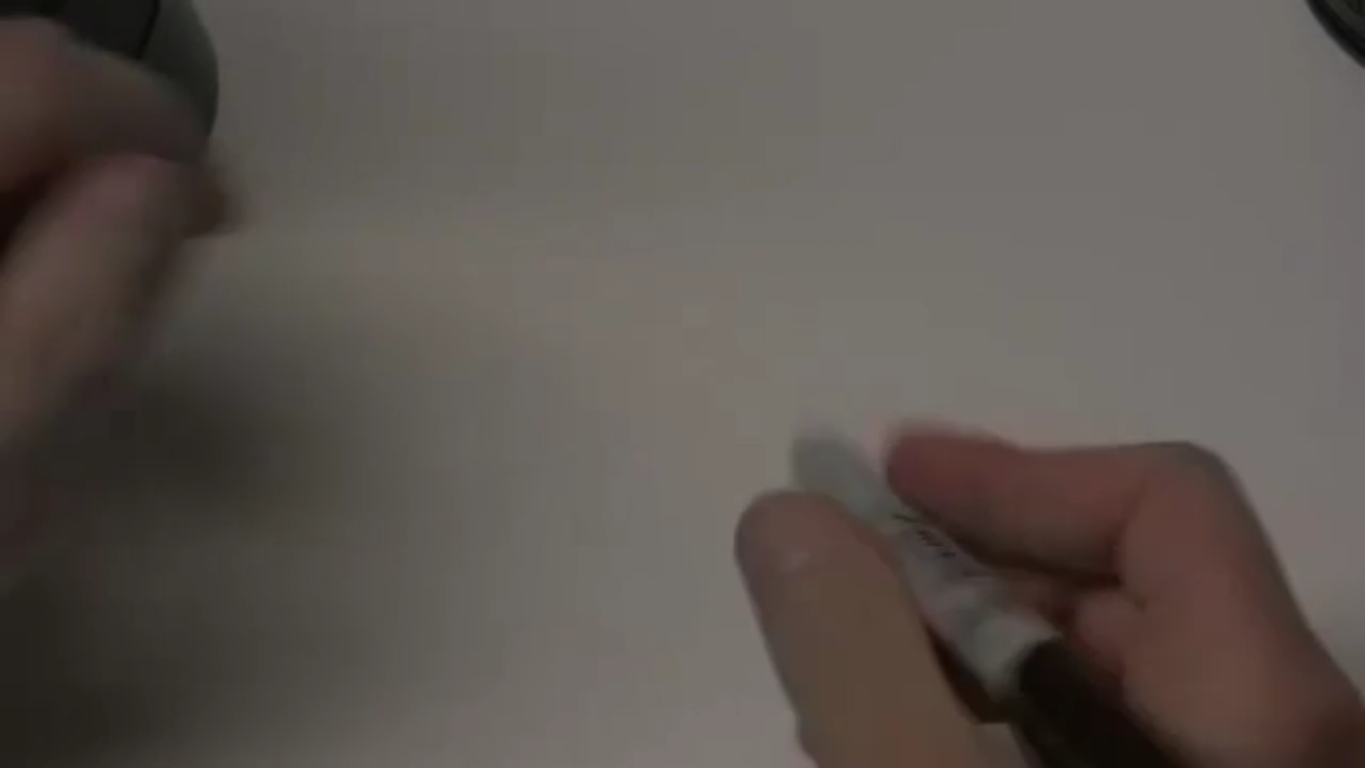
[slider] (632, 746)
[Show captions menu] (1184, 746)
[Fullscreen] (1340, 746)
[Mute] (1236, 746)
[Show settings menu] (1288, 746)
